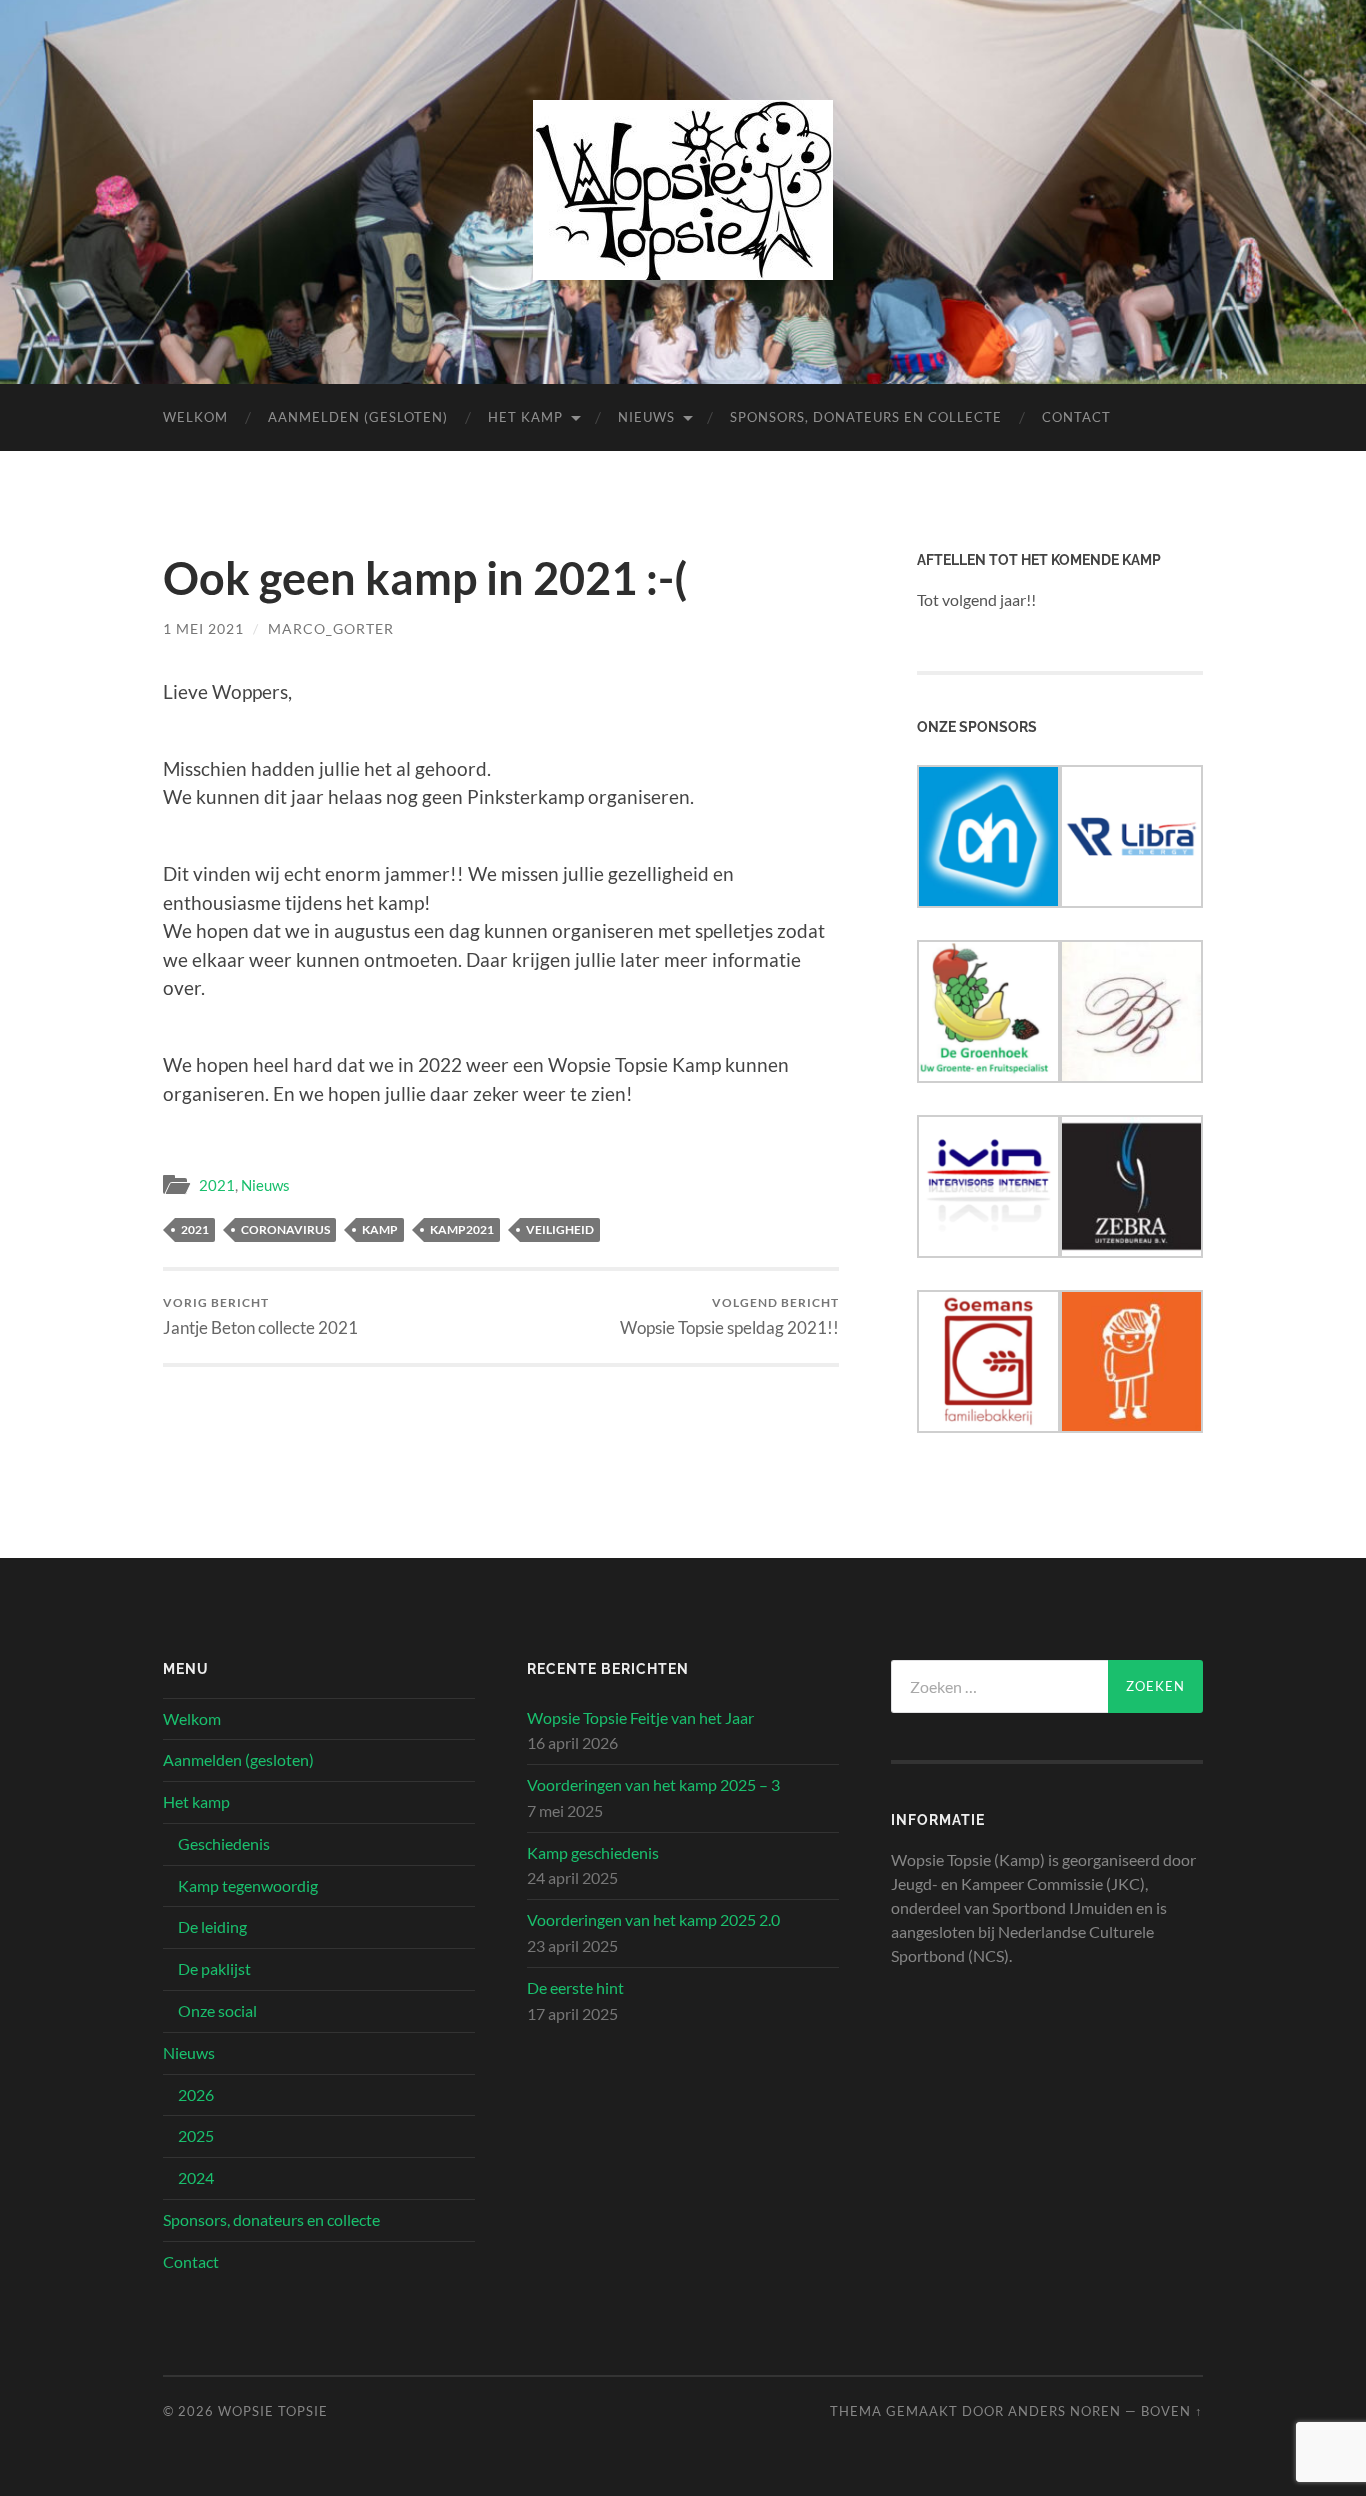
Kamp (380, 1229)
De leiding (212, 1926)
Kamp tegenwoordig (248, 1885)
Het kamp (525, 417)
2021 (217, 1185)
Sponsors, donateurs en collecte (866, 417)
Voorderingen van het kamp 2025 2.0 (653, 1919)
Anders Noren (1064, 2411)
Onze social (217, 2010)
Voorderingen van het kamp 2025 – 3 (653, 1784)
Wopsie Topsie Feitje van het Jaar (640, 1717)
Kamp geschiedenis (593, 1852)
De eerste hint (575, 1987)
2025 (196, 2135)
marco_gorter (331, 628)
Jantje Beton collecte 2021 (260, 1316)
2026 (196, 2094)
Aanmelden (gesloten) (358, 417)
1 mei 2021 (203, 628)
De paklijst (214, 1968)
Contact (1076, 417)
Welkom (195, 417)
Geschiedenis (224, 1843)
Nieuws (646, 417)
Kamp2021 (462, 1229)
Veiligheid (560, 1229)
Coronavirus (285, 1229)
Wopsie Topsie (273, 2411)
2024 (196, 2177)
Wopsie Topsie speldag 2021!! (729, 1316)
